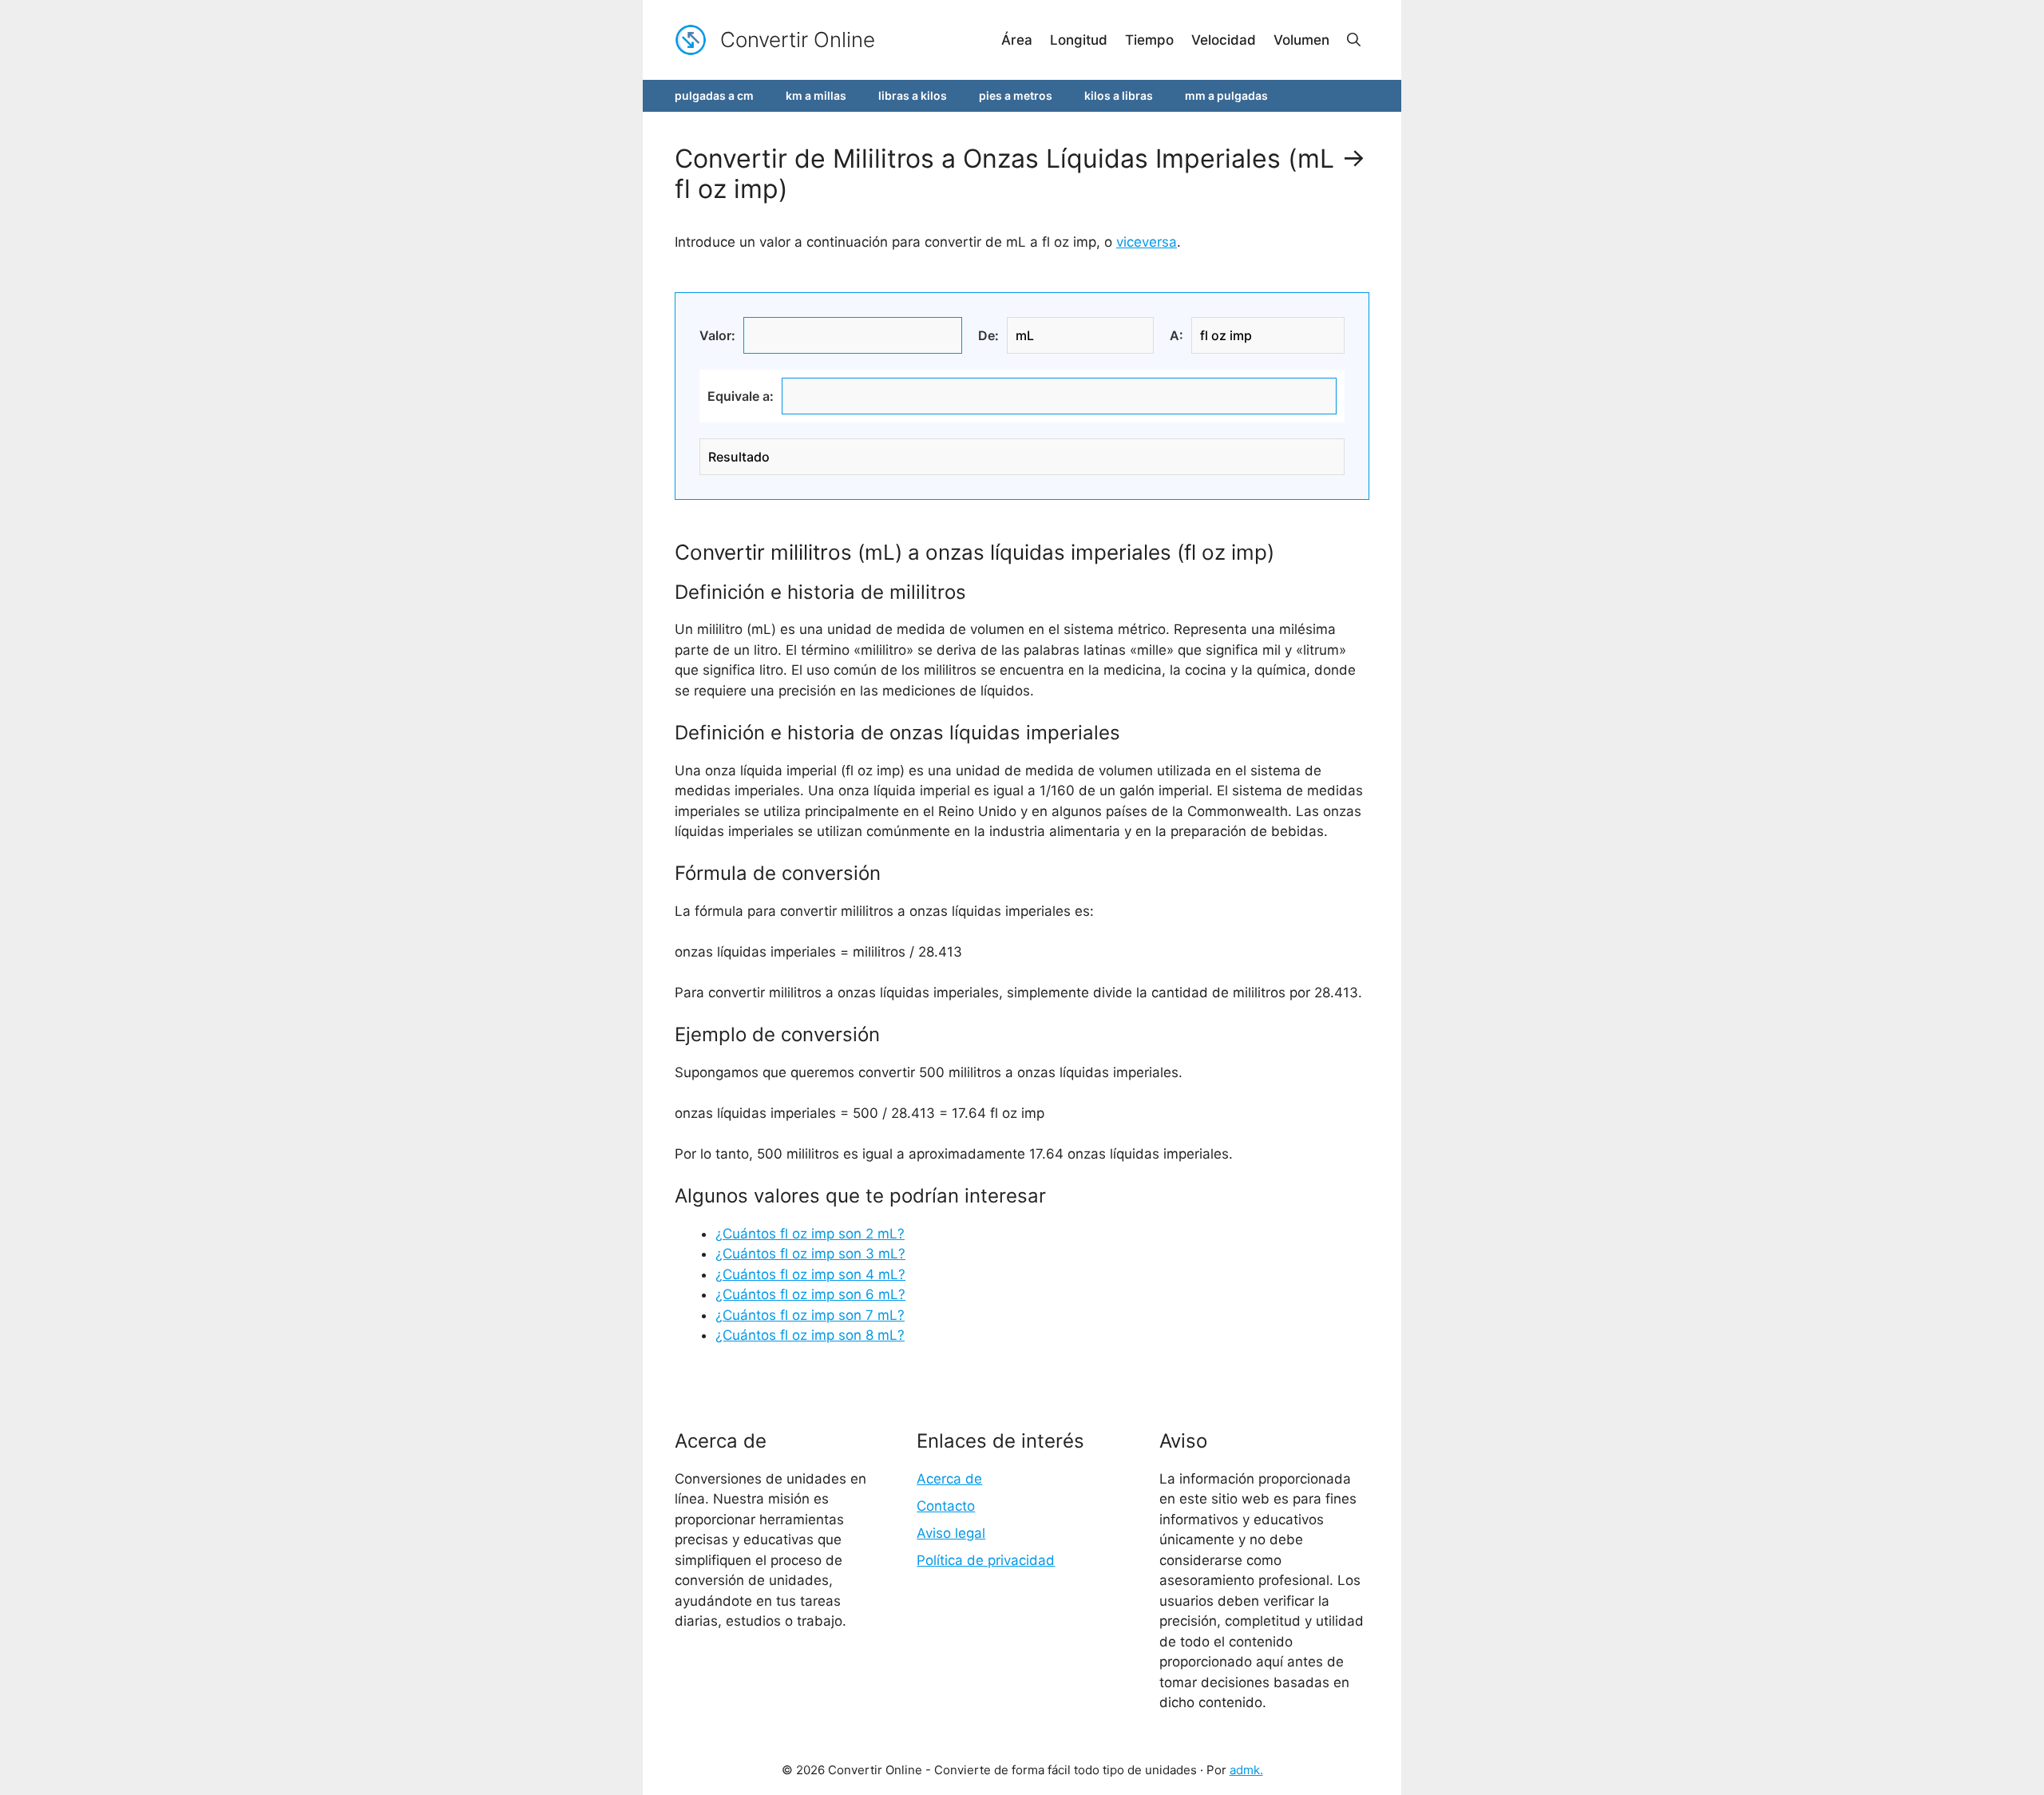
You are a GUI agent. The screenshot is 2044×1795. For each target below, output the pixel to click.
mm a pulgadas (1226, 95)
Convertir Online (798, 40)
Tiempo (1149, 40)
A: (1176, 335)
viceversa (1147, 242)
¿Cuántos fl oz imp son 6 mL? (810, 1294)
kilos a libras (1119, 95)
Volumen (1301, 40)
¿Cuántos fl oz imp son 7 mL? (810, 1315)
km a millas (816, 95)
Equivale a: (741, 396)
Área (1017, 40)
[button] (1354, 40)
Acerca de (949, 1479)
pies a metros (1016, 95)
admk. (1246, 1770)
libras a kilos (913, 95)
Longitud (1079, 40)
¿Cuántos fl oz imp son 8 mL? (810, 1335)
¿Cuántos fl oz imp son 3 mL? (810, 1254)
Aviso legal (951, 1533)
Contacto (946, 1506)
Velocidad (1224, 40)
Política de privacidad (986, 1560)
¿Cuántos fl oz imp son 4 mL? (810, 1274)
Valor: (717, 335)
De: (988, 335)
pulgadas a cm (714, 95)
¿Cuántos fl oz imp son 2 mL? (810, 1234)
